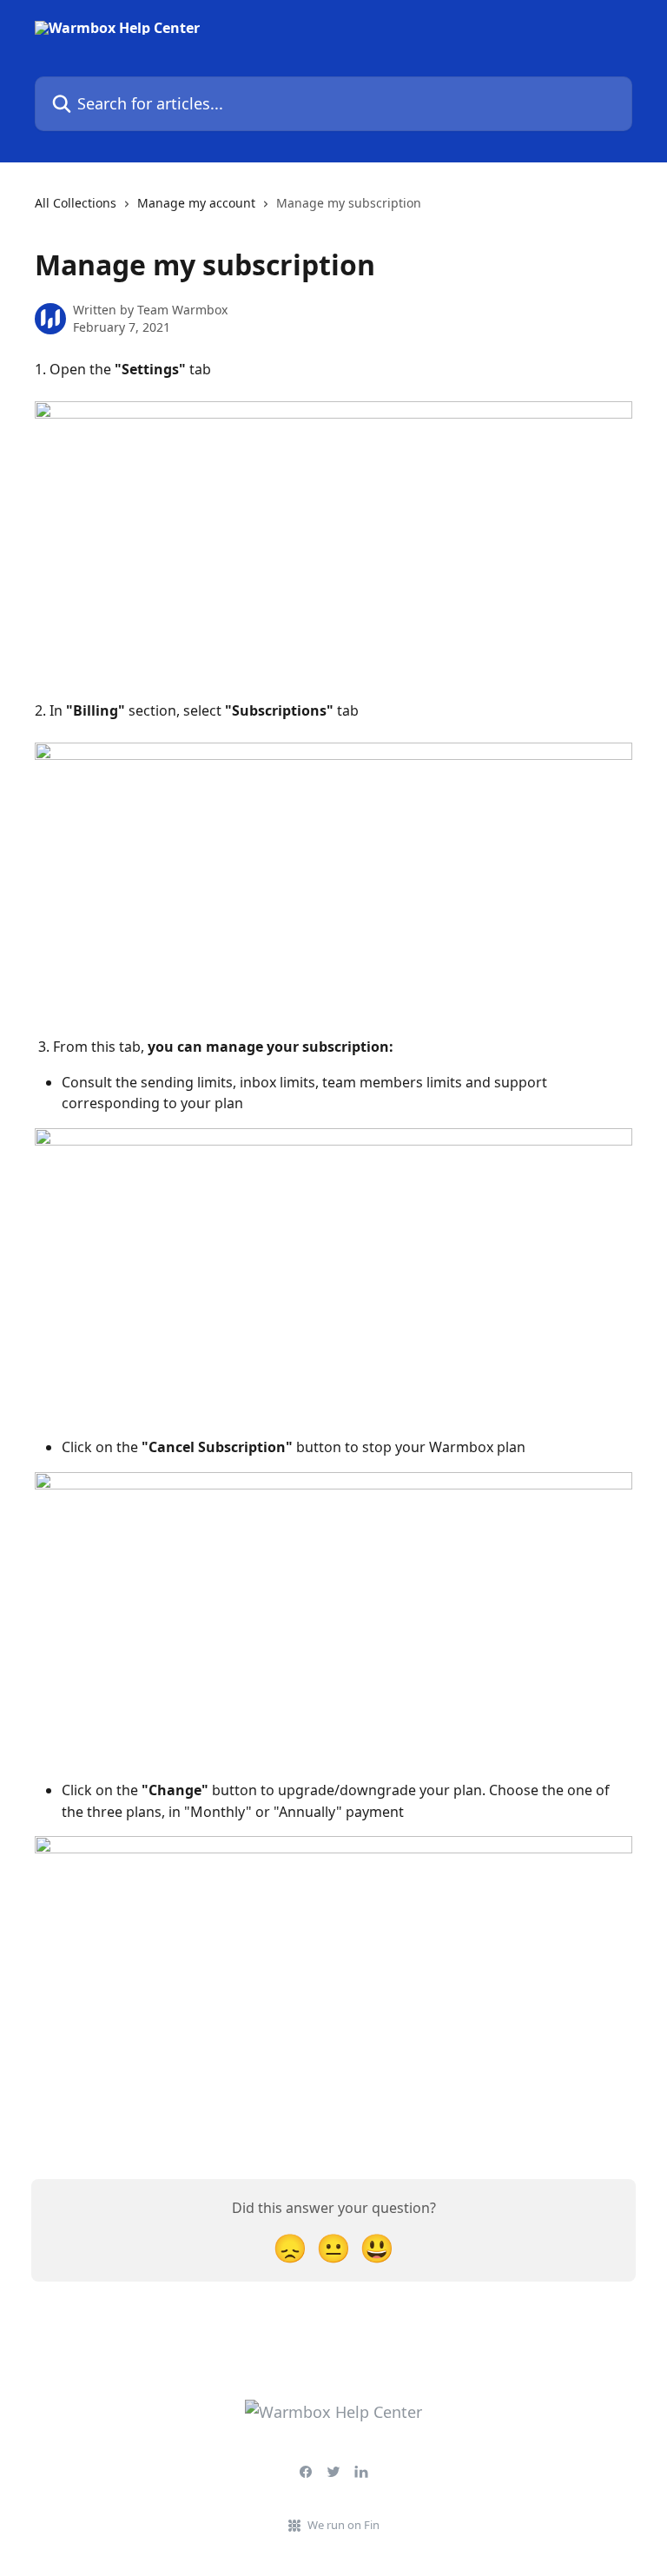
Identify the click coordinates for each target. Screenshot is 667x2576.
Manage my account (196, 203)
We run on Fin (343, 2525)
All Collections (76, 203)
